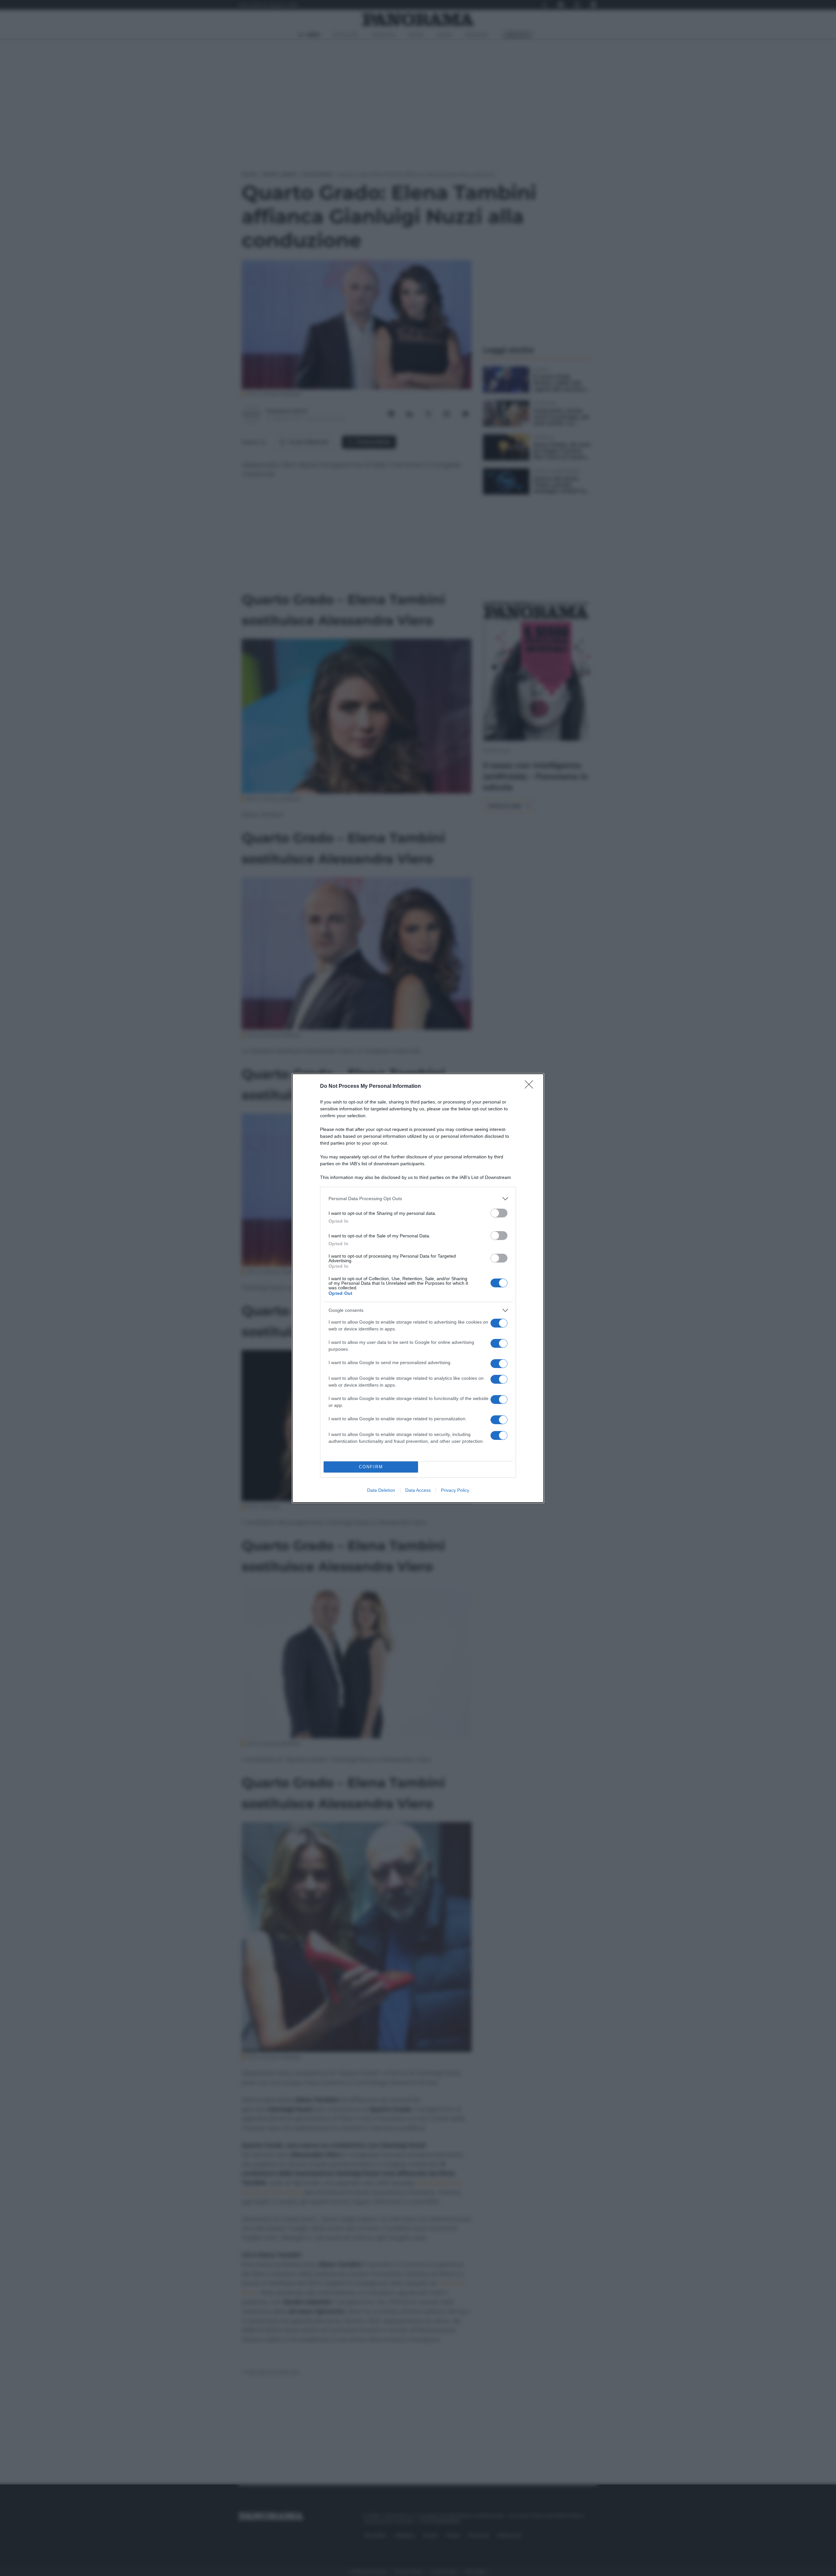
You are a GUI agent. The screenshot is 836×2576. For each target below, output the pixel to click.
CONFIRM (371, 1467)
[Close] (531, 1087)
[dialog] (418, 1288)
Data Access (418, 1490)
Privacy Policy (455, 1490)
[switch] (499, 1213)
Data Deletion (381, 1490)
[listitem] (418, 1199)
